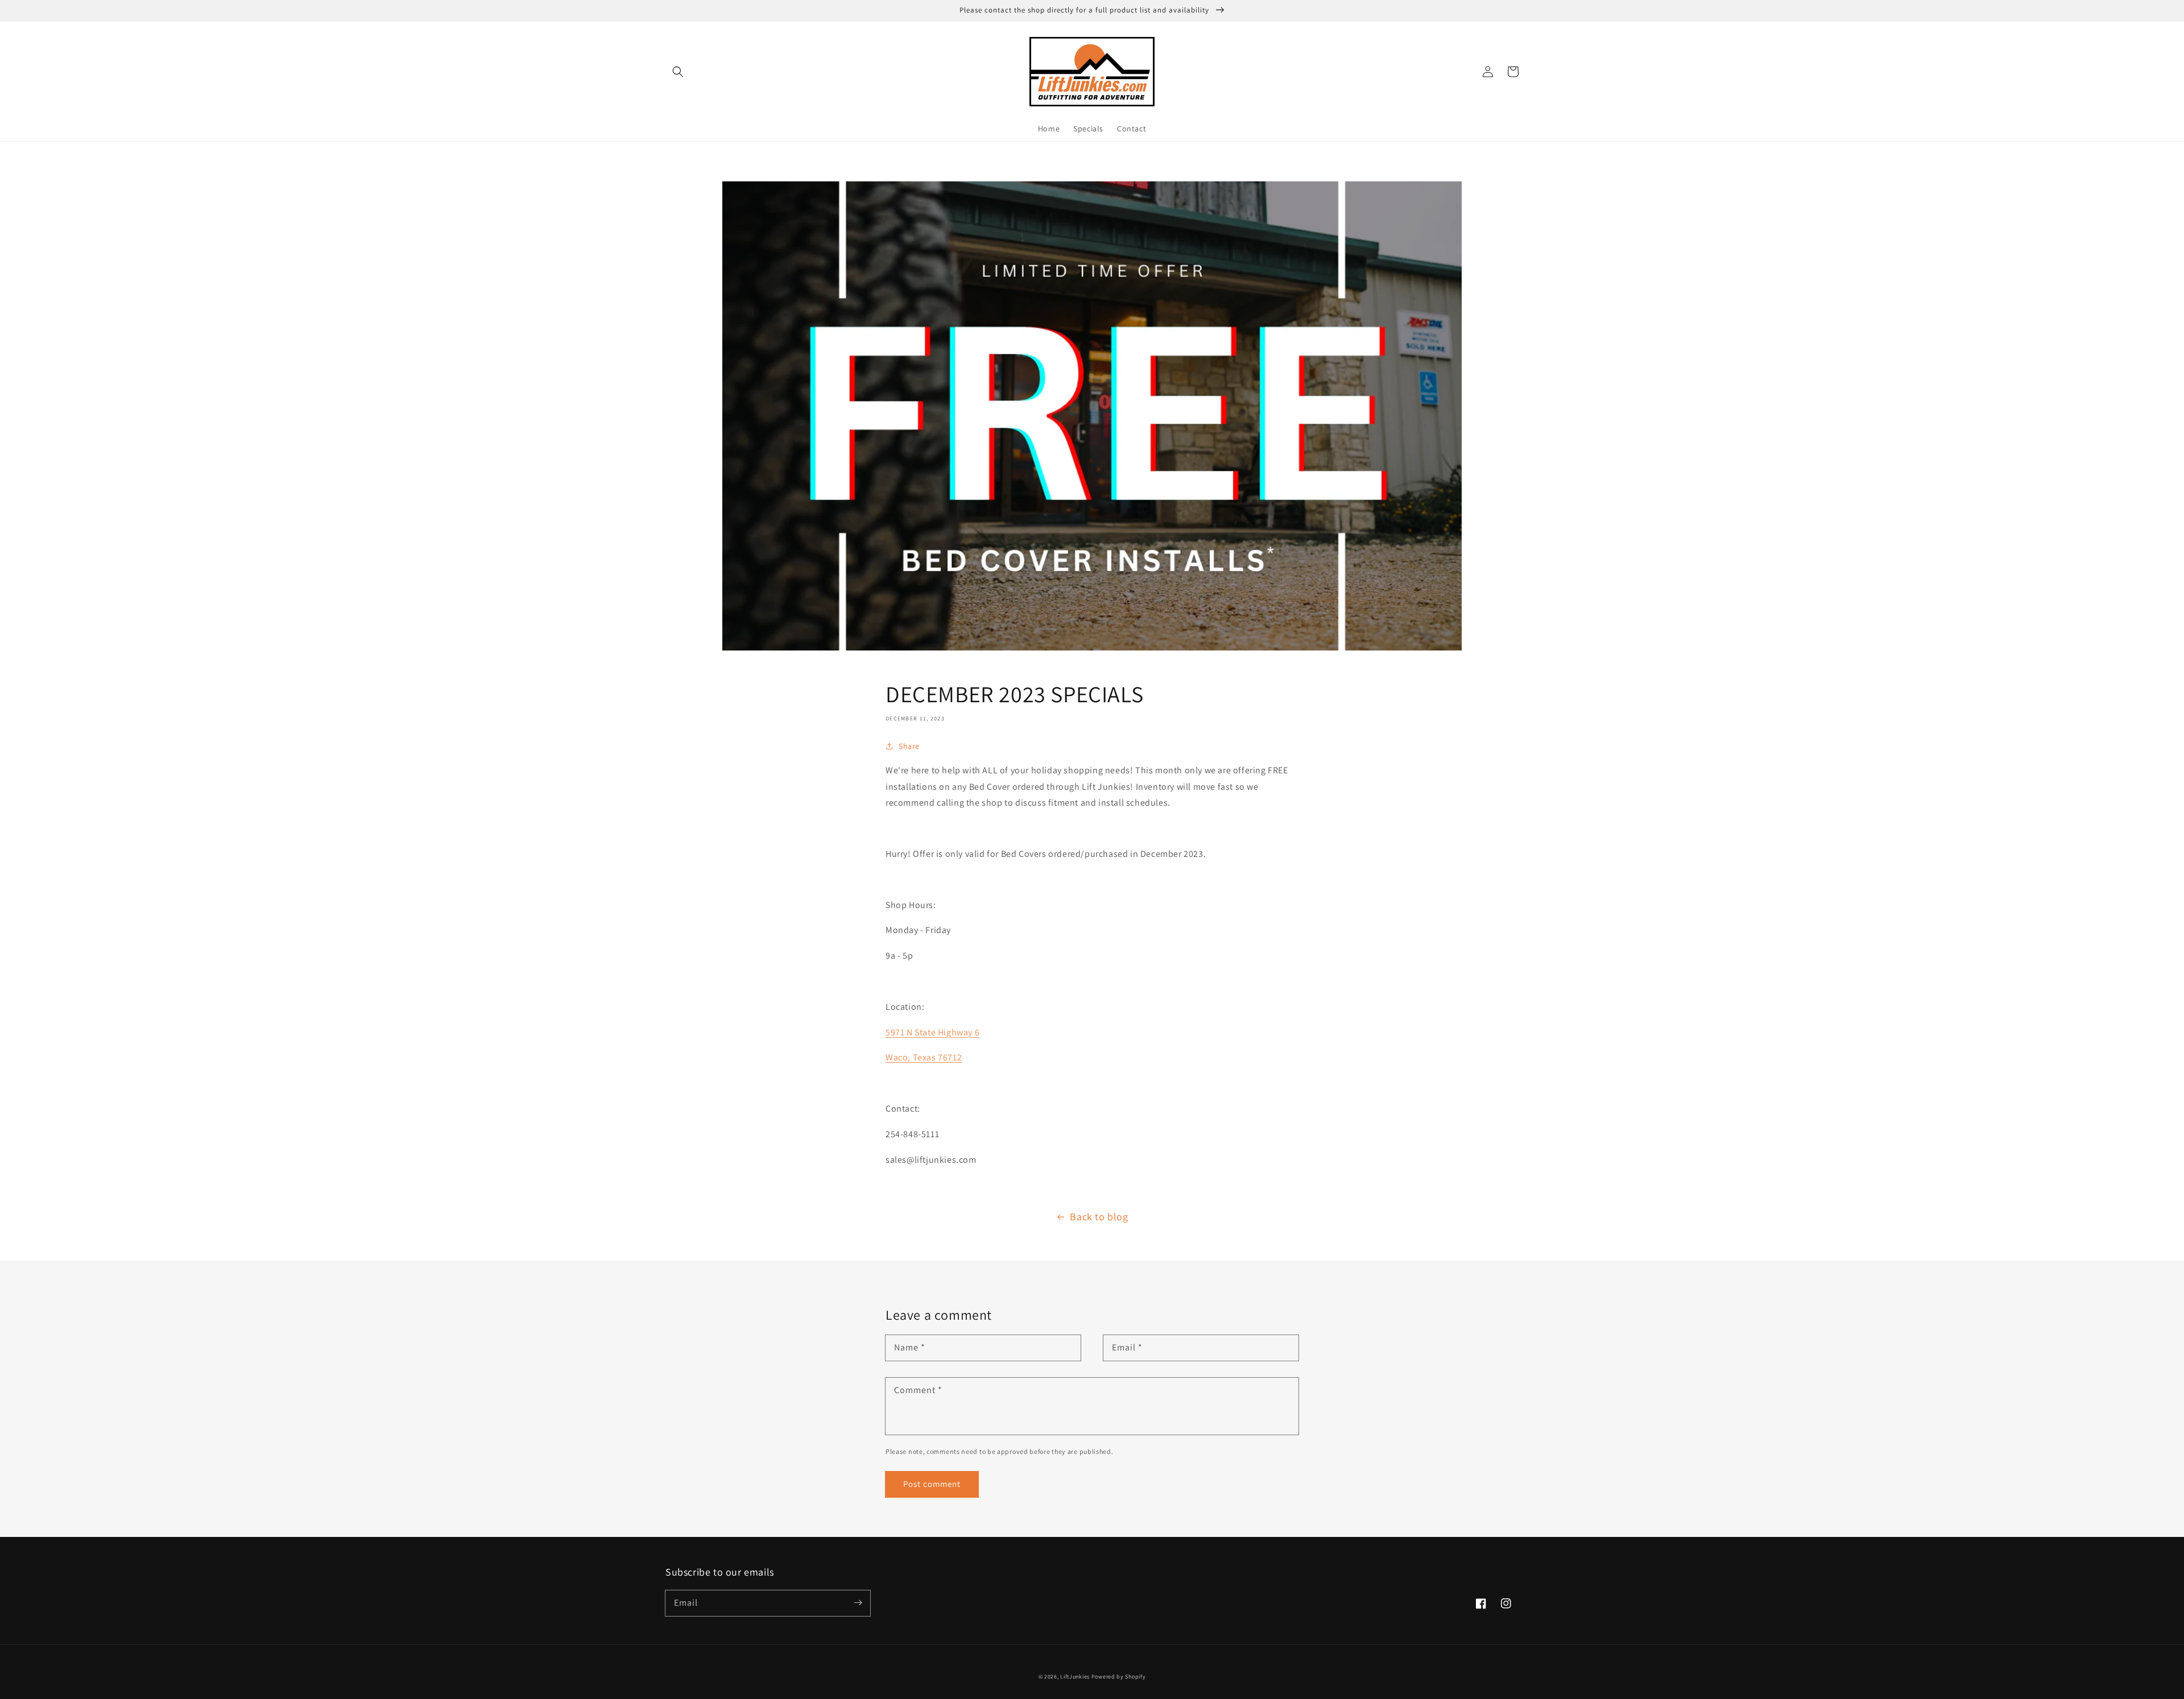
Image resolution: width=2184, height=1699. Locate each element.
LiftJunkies (1075, 1677)
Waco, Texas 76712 (924, 1057)
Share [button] (909, 746)
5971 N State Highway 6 (932, 1032)
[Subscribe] (858, 1603)
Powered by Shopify (1119, 1677)
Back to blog (1099, 1217)
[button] (678, 72)
